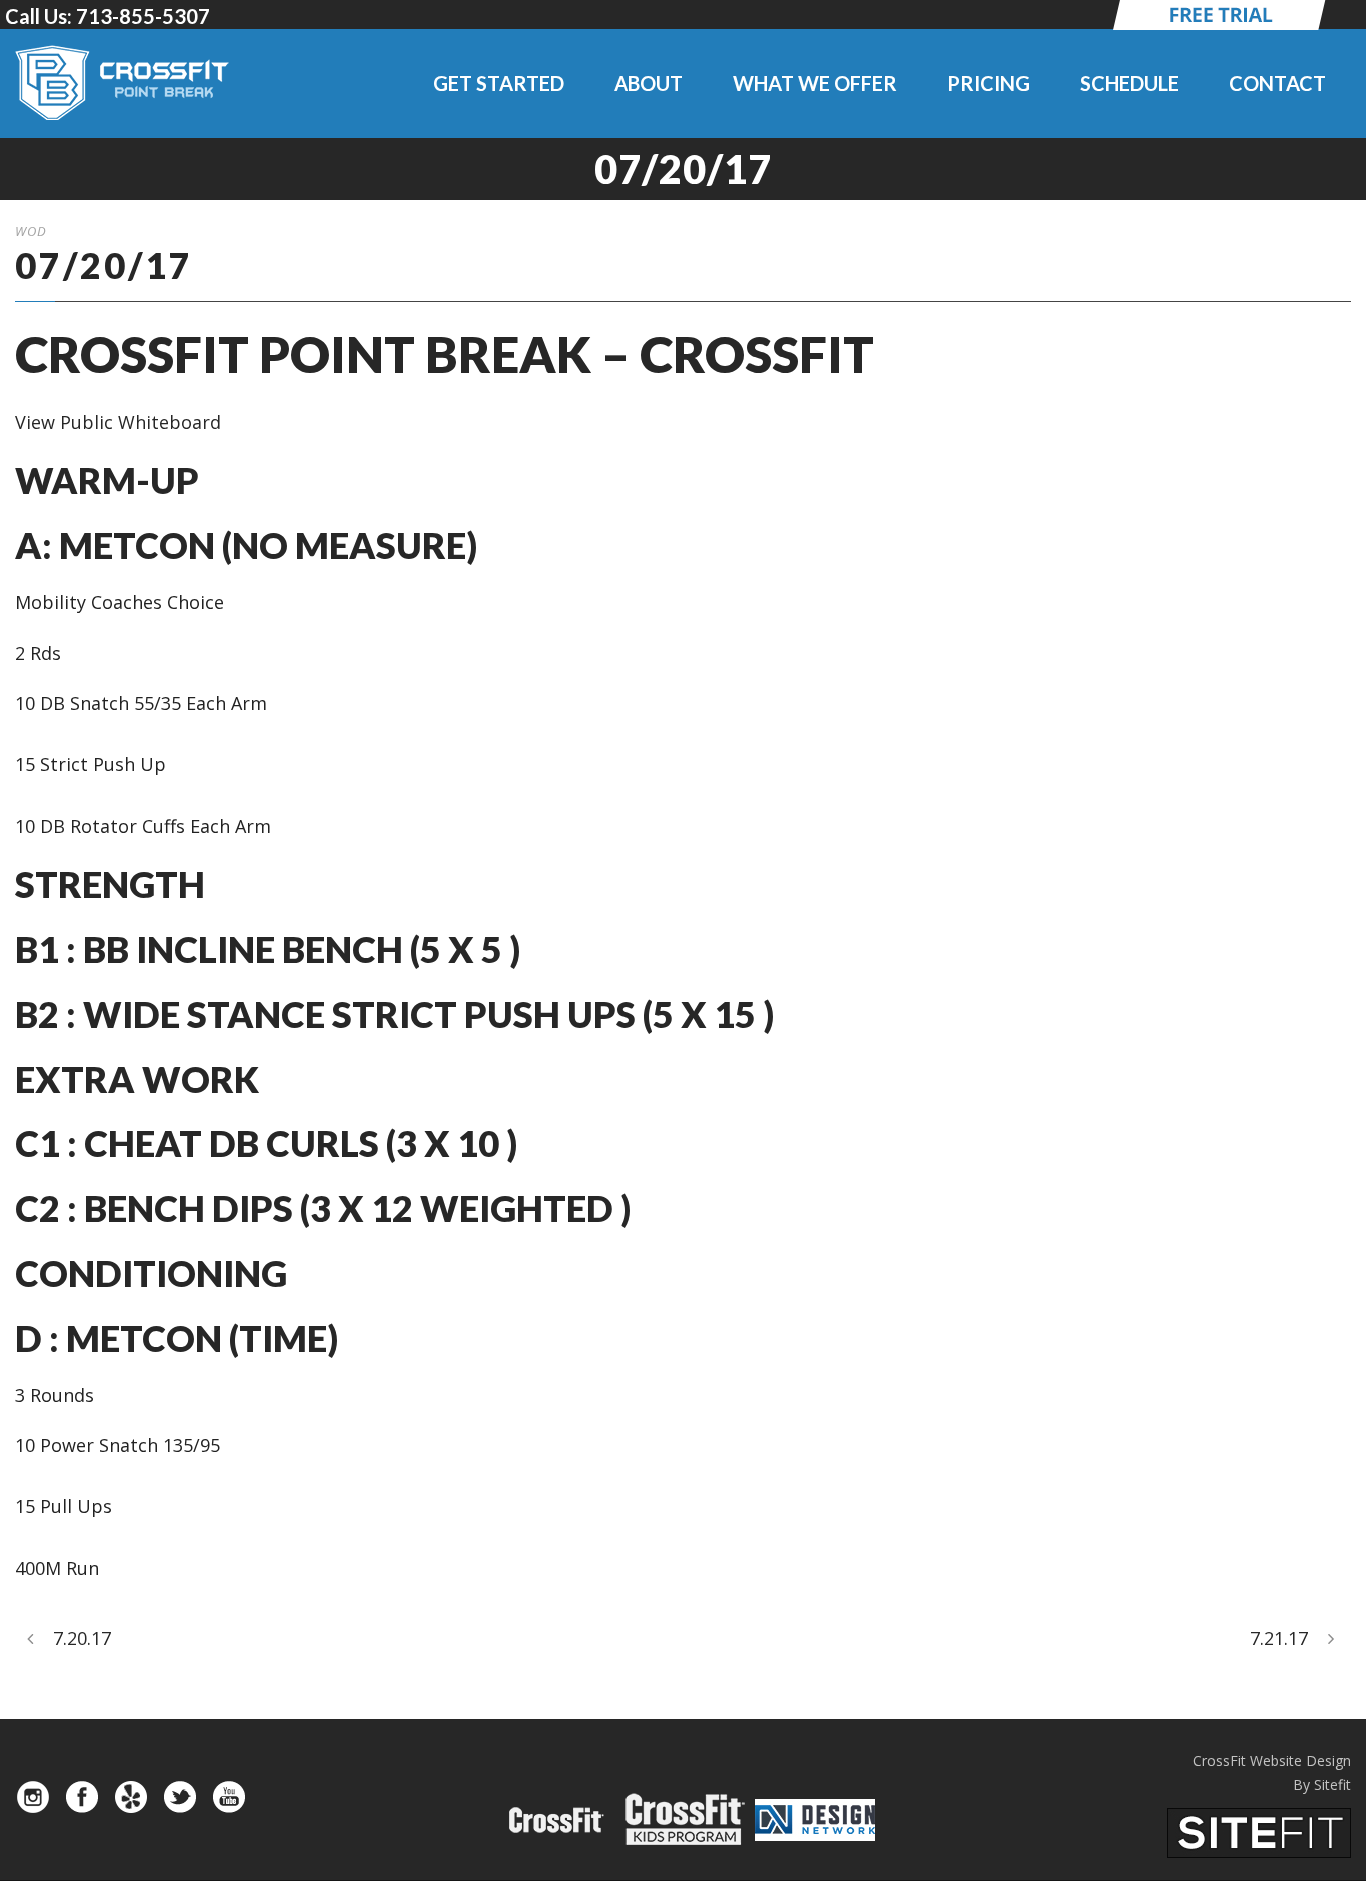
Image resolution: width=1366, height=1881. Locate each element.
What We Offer (815, 83)
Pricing (988, 83)
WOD (31, 231)
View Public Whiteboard (118, 422)
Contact (1277, 83)
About (648, 83)
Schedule (1129, 83)
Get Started (498, 83)
